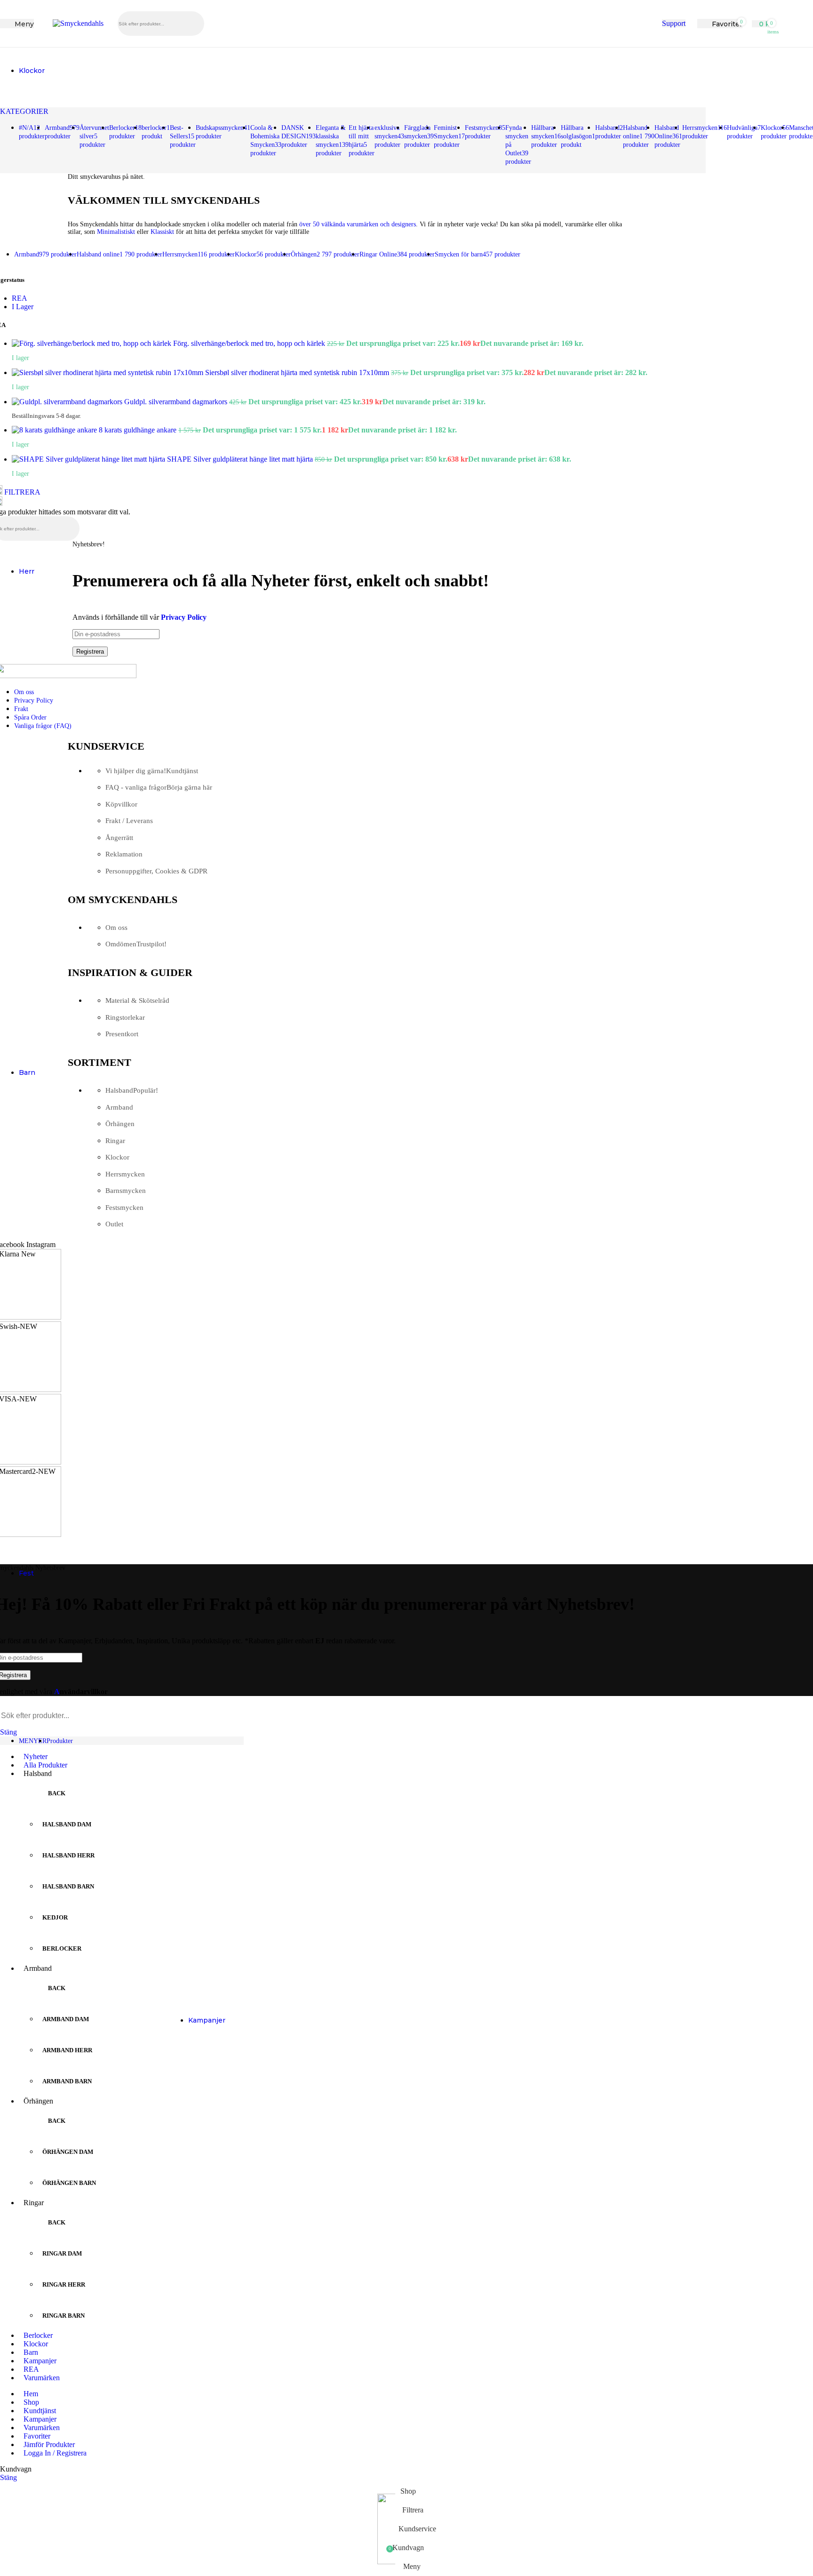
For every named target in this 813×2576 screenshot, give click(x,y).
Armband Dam (66, 2019)
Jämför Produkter (49, 2444)
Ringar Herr (64, 2284)
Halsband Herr (68, 1855)
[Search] (768, 34)
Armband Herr (67, 2050)
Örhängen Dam (68, 2152)
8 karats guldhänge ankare (139, 430)
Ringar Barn (64, 2316)
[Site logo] (78, 23)
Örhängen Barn (69, 2183)
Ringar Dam (62, 2253)
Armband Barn (67, 2081)
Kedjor (55, 1917)
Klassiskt (162, 232)
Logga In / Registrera (55, 2453)
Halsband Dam (67, 1824)
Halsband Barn (68, 1886)
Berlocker (62, 1948)
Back (57, 1793)
